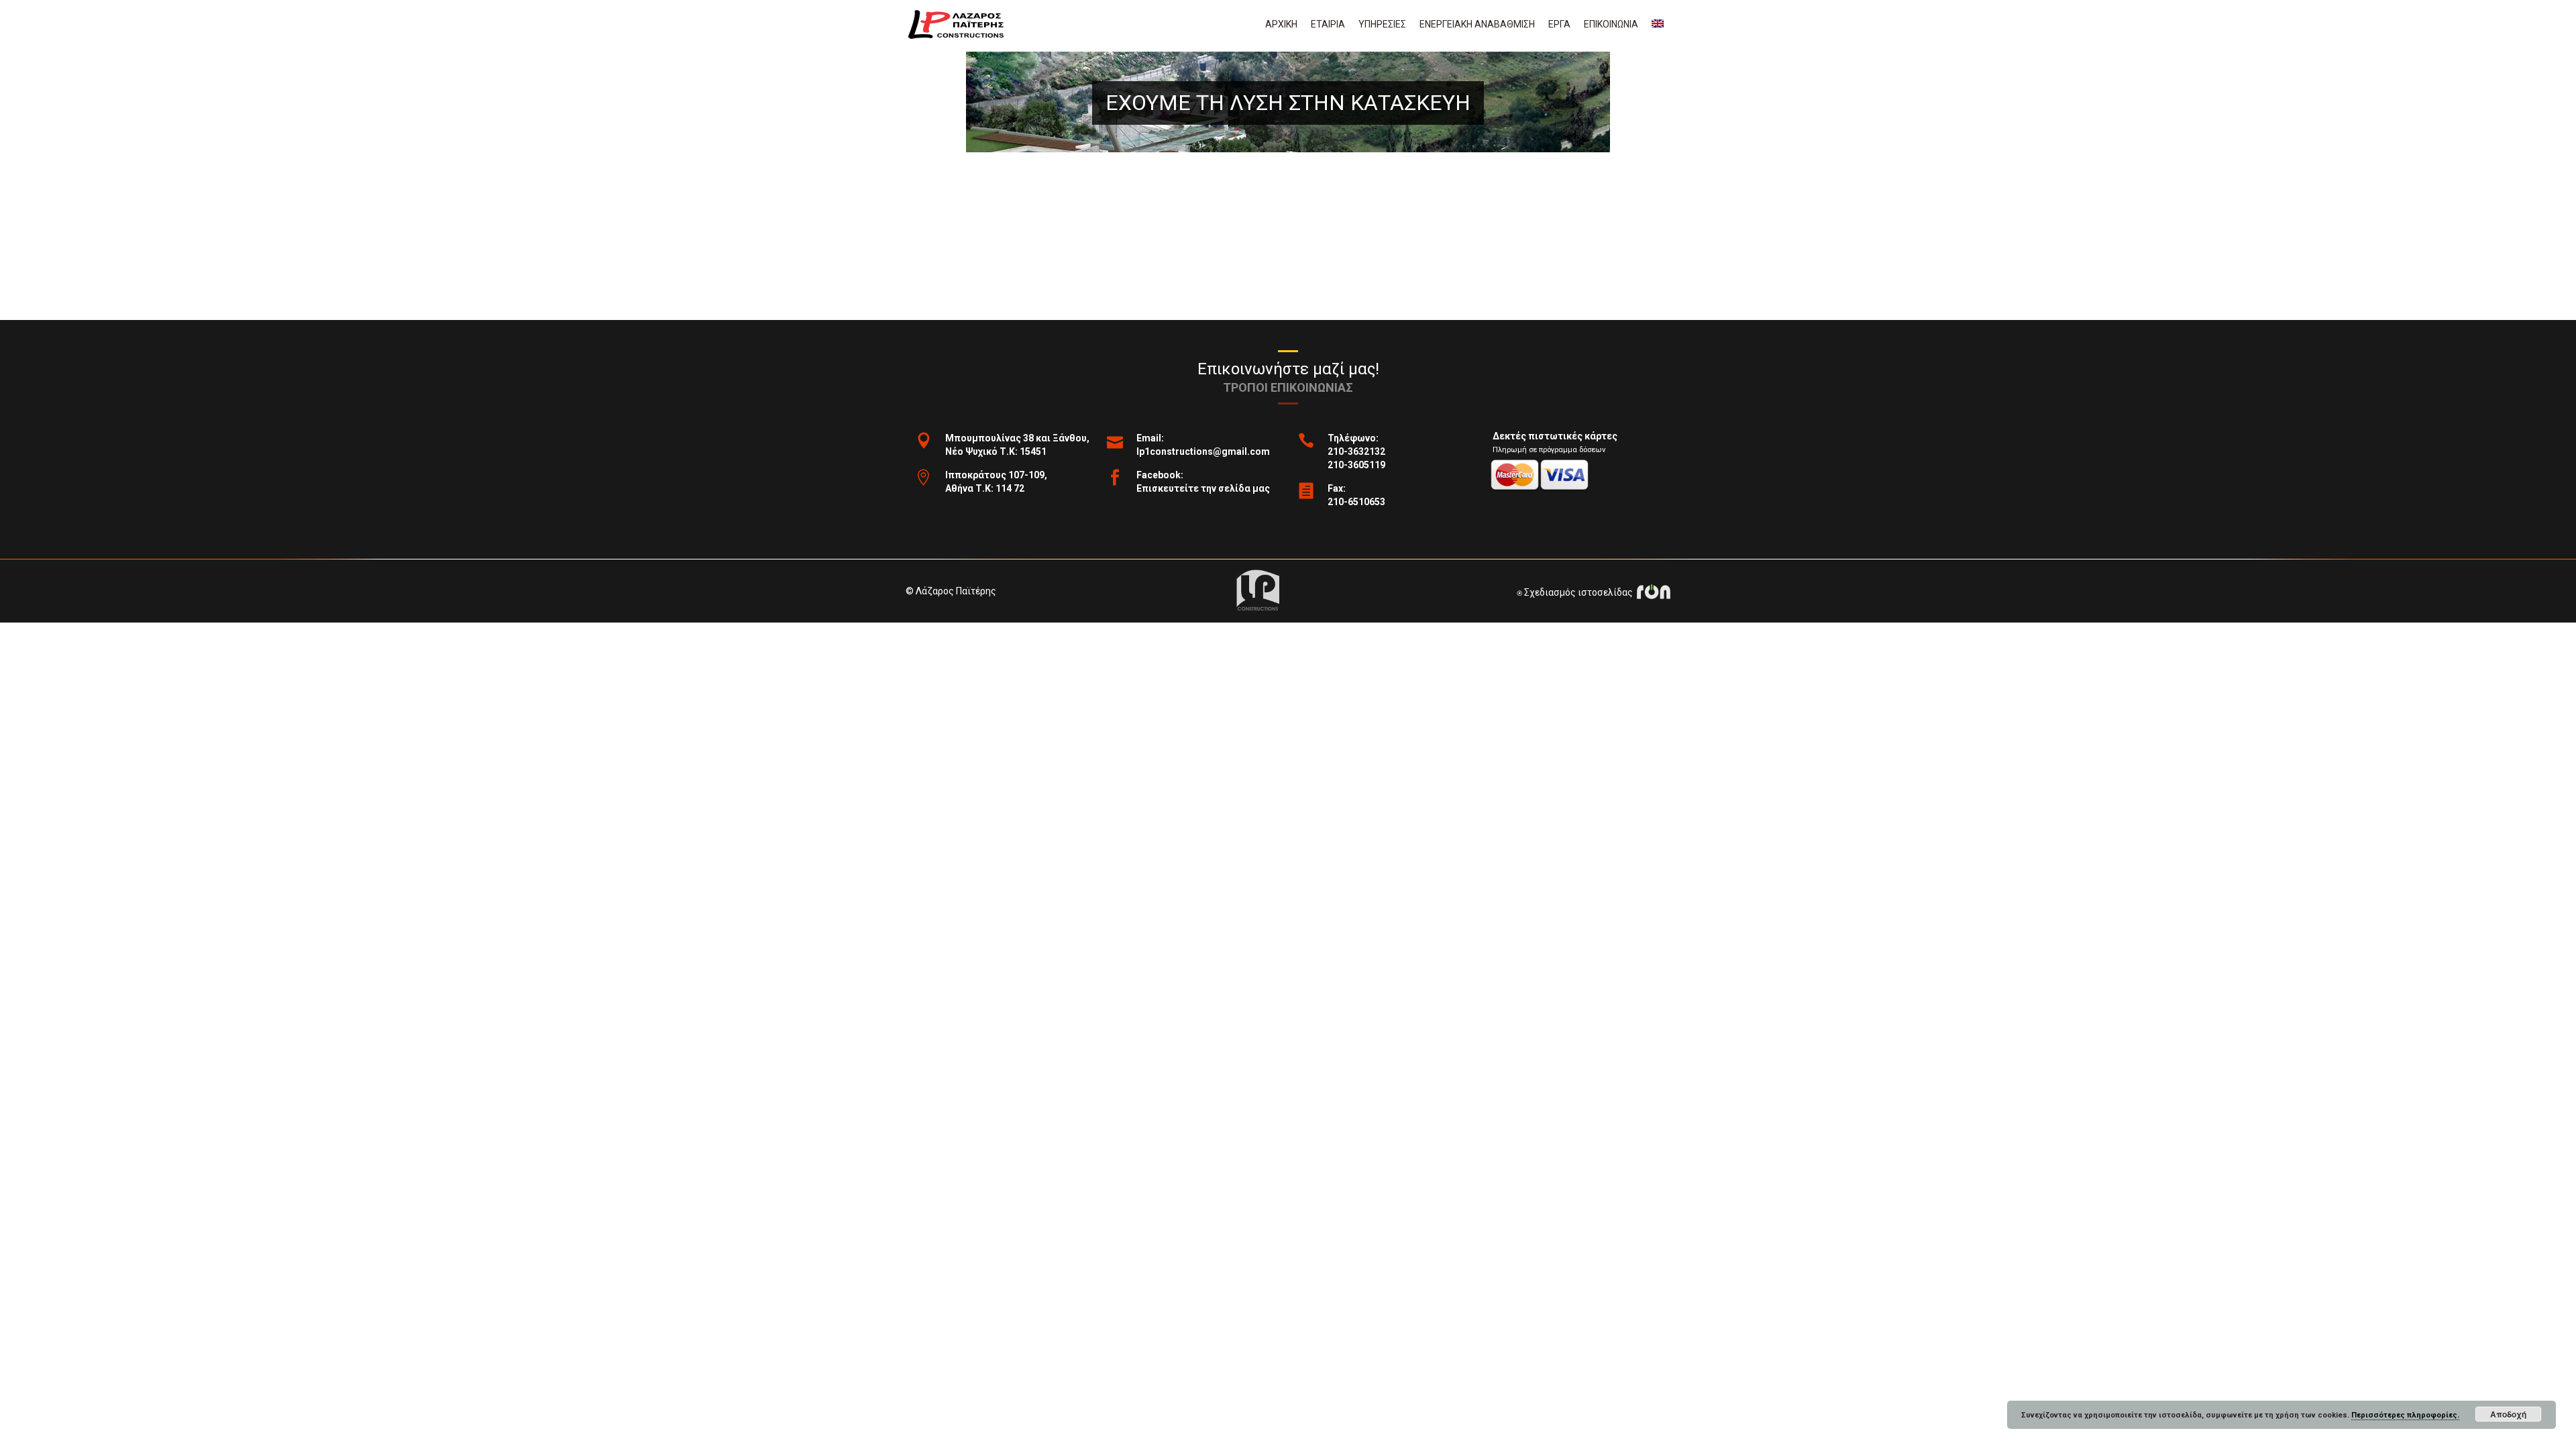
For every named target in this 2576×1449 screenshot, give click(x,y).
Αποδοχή (2508, 1414)
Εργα (1559, 24)
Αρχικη (1281, 24)
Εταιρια (1328, 24)
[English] (1658, 24)
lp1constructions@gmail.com (1203, 451)
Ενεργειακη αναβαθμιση (1477, 24)
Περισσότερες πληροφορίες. (2405, 1415)
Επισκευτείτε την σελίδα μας (1203, 488)
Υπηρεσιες (1382, 24)
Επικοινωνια (1611, 24)
